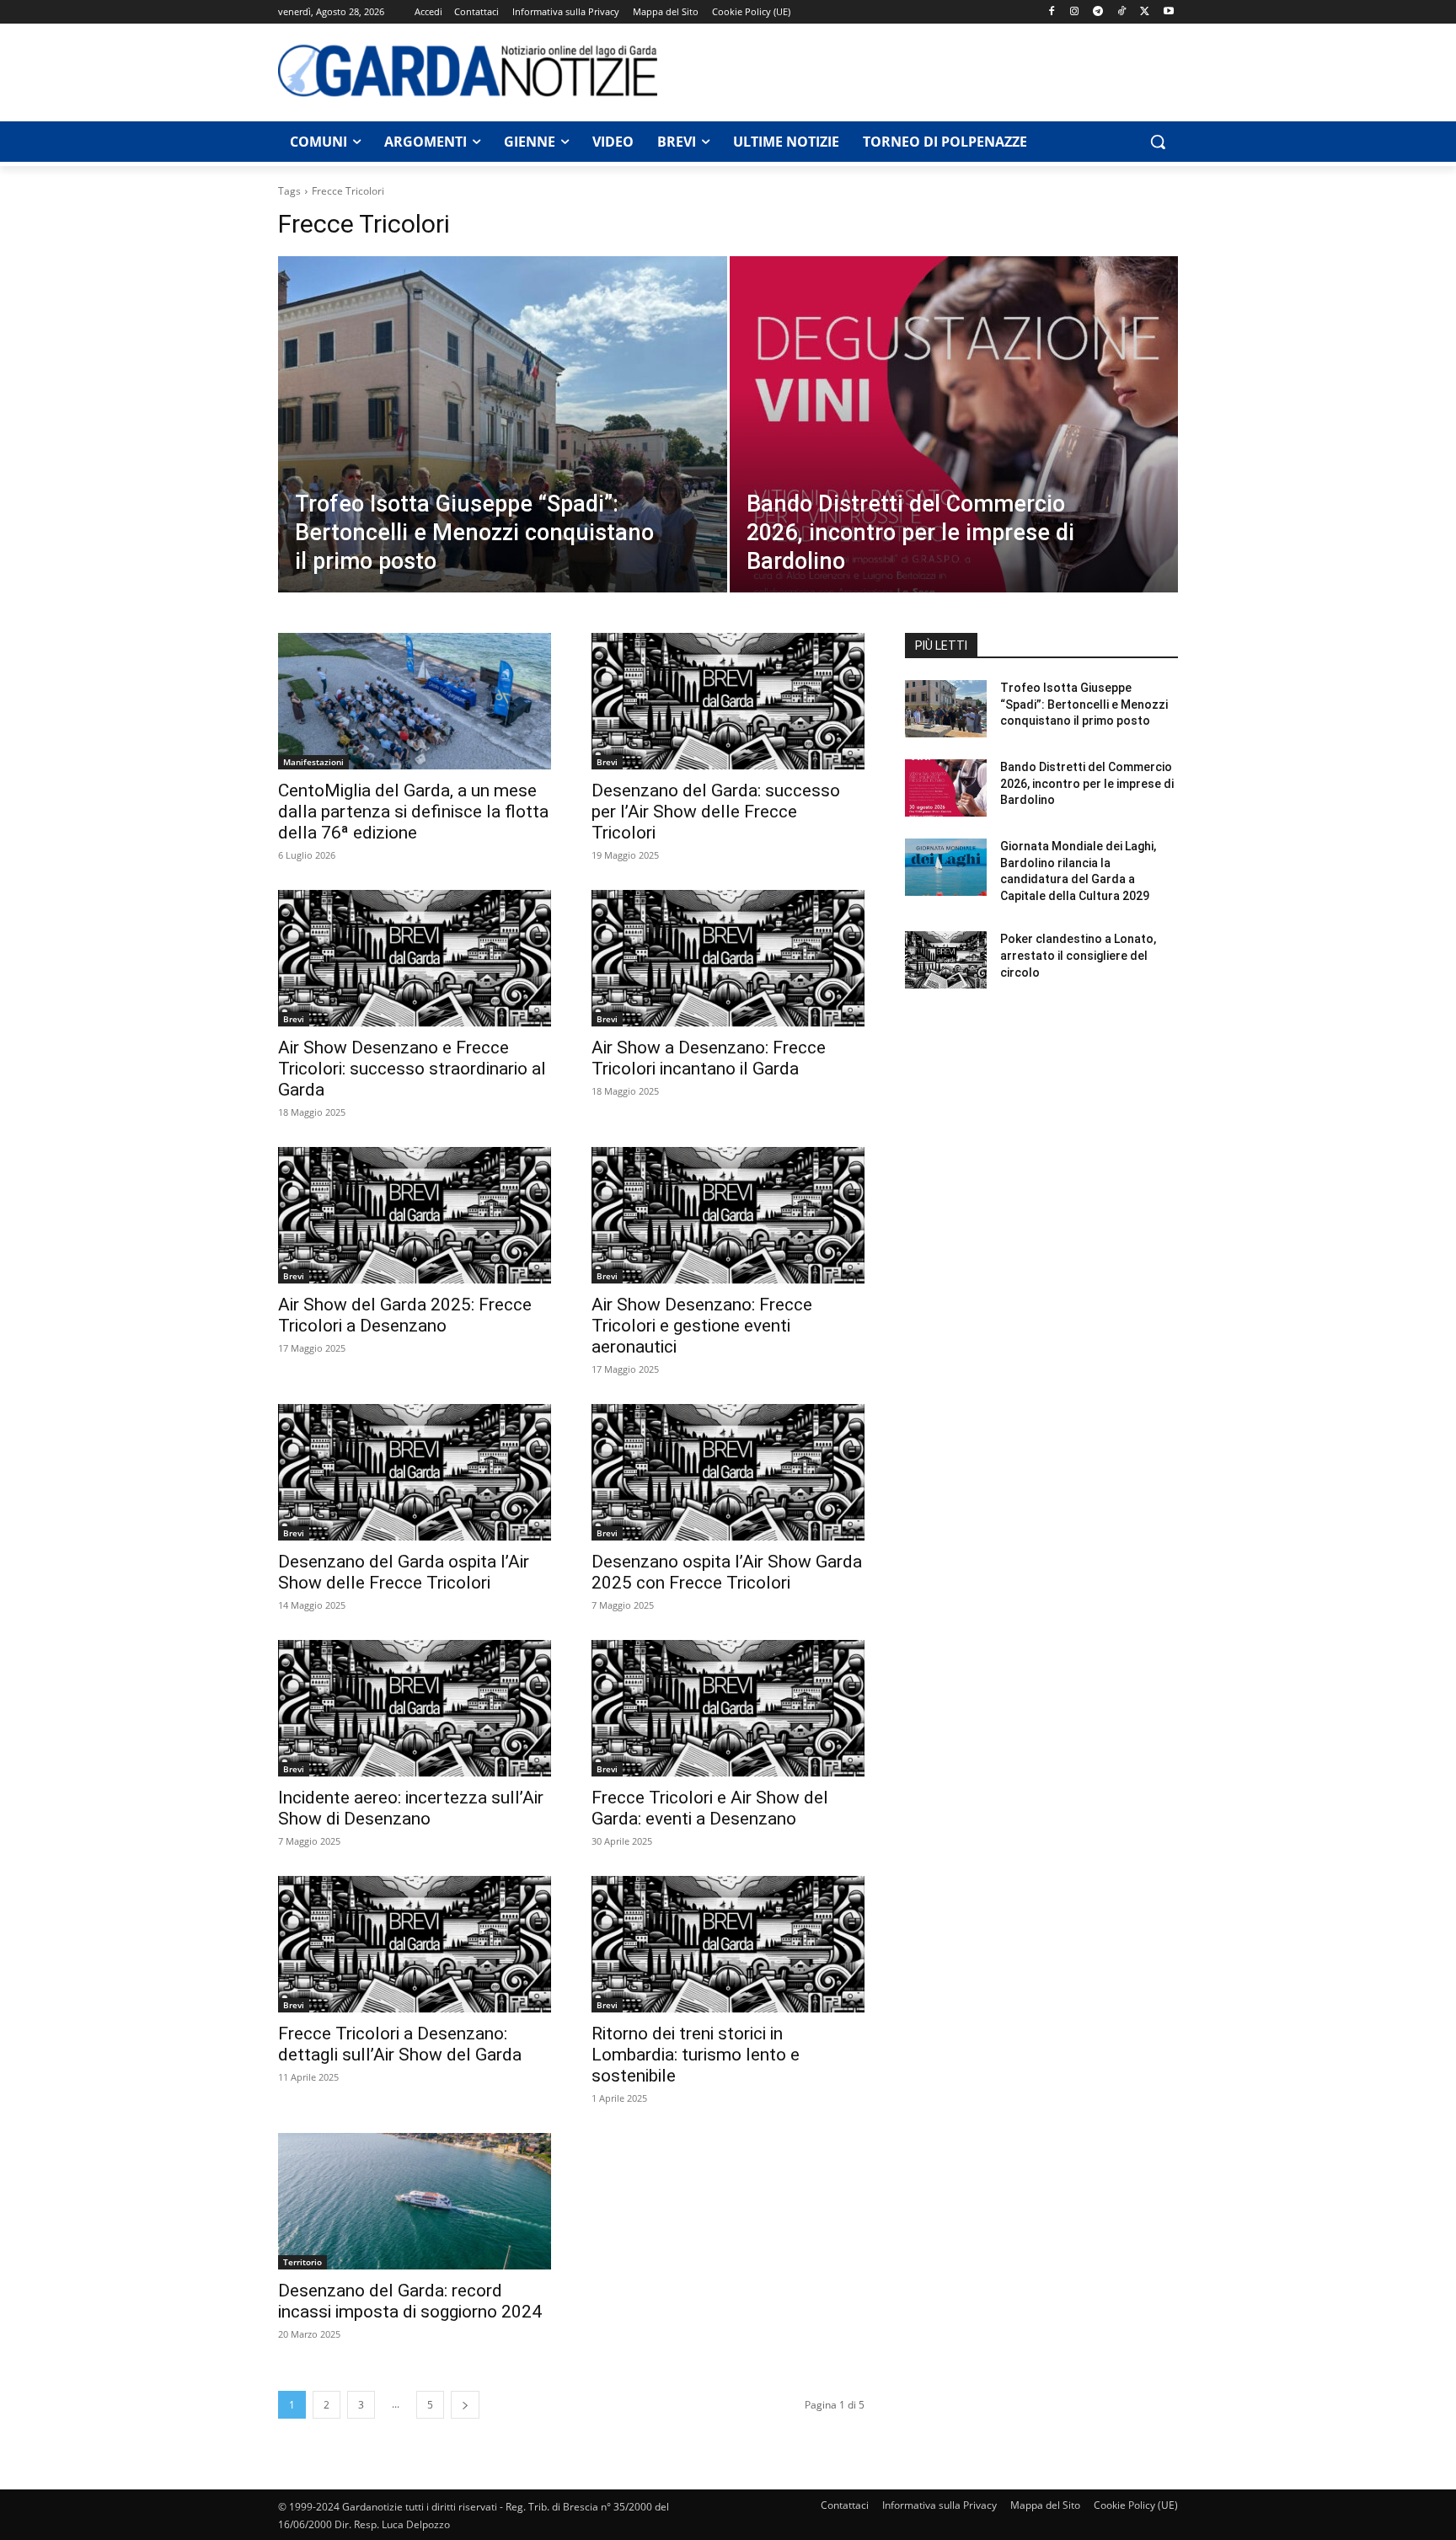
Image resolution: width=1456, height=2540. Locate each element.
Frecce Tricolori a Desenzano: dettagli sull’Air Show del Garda (400, 2044)
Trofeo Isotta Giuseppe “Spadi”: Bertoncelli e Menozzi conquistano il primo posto (1084, 704)
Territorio (302, 2262)
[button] (1158, 142)
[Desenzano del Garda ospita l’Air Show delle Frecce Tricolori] (415, 1472)
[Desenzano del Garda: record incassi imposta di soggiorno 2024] (415, 2201)
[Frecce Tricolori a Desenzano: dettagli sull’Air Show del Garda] (415, 1944)
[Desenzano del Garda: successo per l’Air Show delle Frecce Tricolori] (728, 701)
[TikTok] (1122, 12)
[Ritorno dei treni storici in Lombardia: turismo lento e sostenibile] (728, 1944)
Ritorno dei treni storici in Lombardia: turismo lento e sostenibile (696, 2055)
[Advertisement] (927, 70)
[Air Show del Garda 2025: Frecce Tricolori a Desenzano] (415, 1215)
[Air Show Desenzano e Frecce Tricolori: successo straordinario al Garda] (415, 958)
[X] (1145, 12)
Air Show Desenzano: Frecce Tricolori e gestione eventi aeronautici (702, 1326)
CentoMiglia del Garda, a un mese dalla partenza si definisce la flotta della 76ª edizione (413, 812)
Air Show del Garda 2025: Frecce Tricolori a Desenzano (405, 1315)
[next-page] (465, 2405)
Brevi (607, 762)
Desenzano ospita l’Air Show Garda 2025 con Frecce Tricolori (727, 1572)
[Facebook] (1051, 12)
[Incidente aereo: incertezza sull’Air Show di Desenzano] (415, 1708)
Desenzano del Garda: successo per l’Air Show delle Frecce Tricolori (716, 812)
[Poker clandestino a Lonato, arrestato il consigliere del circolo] (946, 960)
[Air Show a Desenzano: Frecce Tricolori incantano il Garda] (728, 958)
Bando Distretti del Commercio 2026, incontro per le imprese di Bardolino (1087, 783)
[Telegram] (1098, 12)
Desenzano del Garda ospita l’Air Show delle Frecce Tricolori (404, 1572)
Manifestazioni (313, 762)
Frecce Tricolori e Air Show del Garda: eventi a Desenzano (710, 1808)
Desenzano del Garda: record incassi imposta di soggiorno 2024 (410, 2301)
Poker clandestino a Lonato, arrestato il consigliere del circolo (1078, 955)
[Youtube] (1168, 12)
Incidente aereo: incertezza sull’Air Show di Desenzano (411, 1808)
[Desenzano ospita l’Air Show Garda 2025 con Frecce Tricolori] (728, 1472)
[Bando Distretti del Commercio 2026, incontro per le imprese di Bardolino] (954, 451)
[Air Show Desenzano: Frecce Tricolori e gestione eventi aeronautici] (728, 1215)
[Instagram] (1075, 12)
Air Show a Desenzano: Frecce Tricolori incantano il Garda (709, 1058)
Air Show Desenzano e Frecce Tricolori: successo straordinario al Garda (412, 1069)
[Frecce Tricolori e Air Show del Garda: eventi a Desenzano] (728, 1708)
